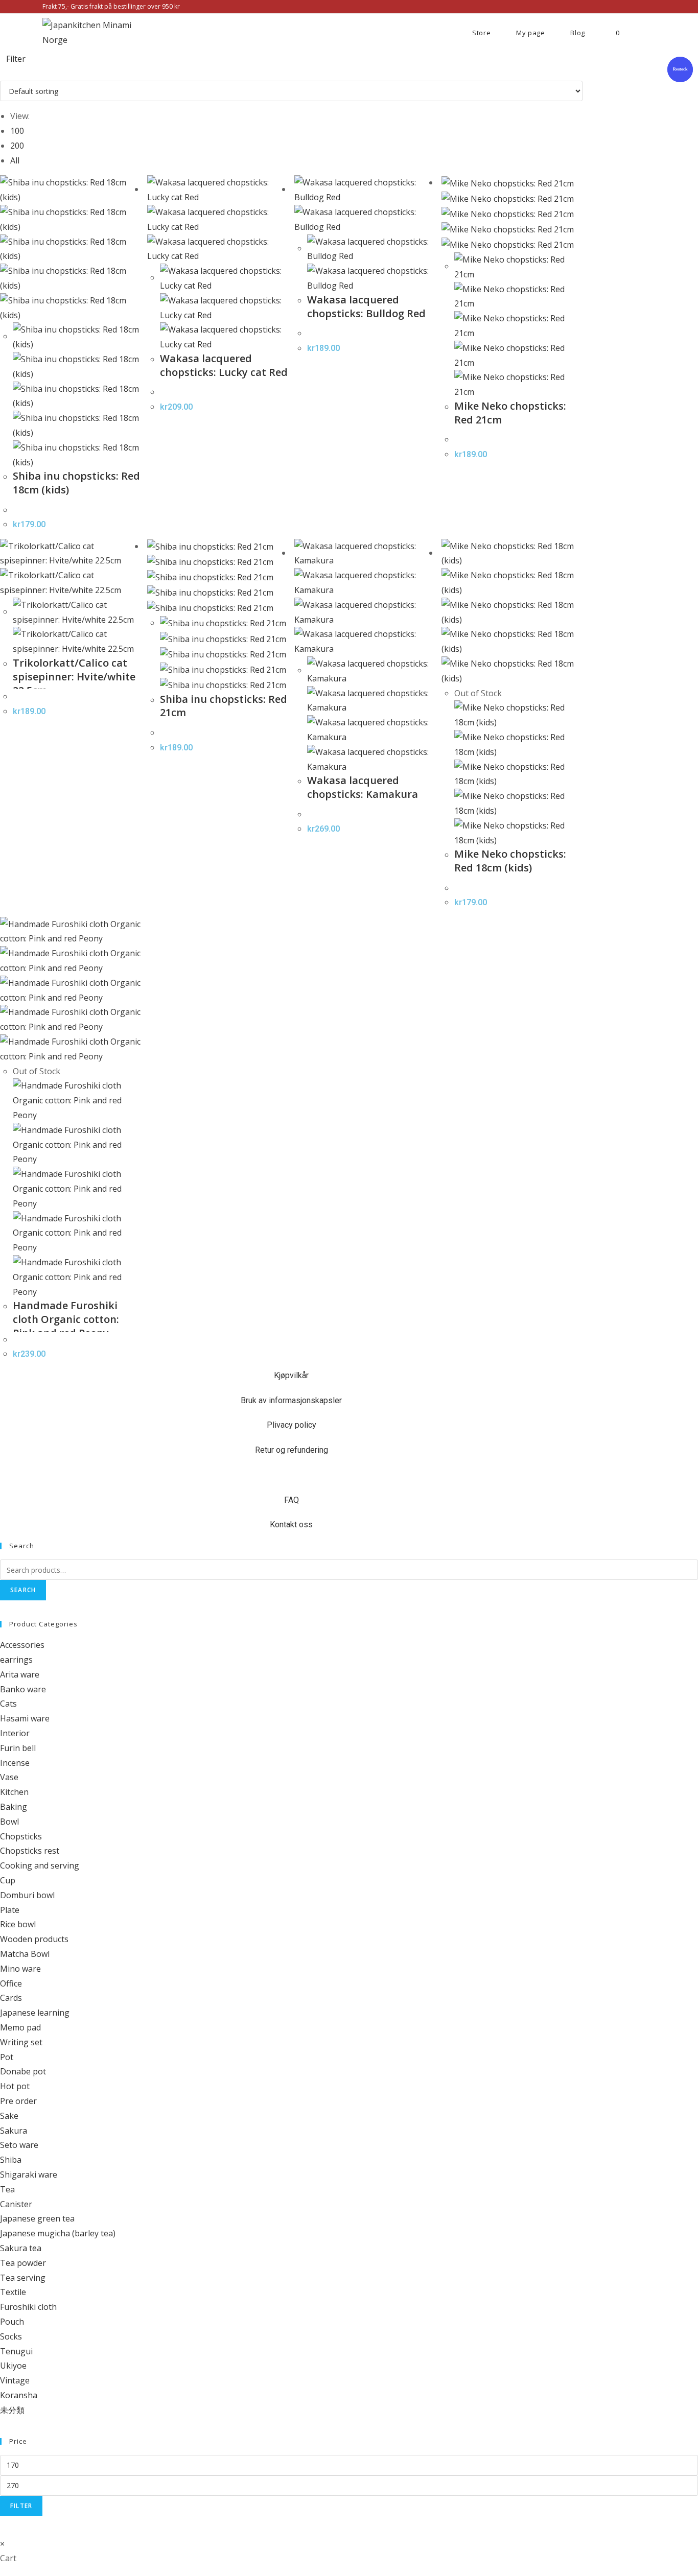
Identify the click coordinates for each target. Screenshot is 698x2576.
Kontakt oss (291, 1525)
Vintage (15, 2380)
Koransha (19, 2395)
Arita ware (20, 1674)
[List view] (9, 73)
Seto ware (19, 2145)
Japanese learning (35, 2013)
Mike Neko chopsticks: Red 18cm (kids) (510, 861)
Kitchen (14, 1792)
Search (23, 1590)
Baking (14, 1807)
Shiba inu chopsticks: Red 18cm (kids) (76, 483)
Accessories (22, 1645)
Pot (7, 2057)
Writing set (21, 2042)
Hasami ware (25, 1718)
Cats (8, 1704)
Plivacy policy (292, 1425)
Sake (9, 2116)
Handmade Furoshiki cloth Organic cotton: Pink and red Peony (66, 1319)
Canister (16, 2204)
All (15, 160)
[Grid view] (3, 73)
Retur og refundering (292, 1450)
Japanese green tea (37, 2218)
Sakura (14, 2131)
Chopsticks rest (30, 1851)
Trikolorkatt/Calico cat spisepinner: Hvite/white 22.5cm (74, 677)
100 (17, 131)
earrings (16, 1660)
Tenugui (16, 2351)
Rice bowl (18, 1924)
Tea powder (23, 2263)
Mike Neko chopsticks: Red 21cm (510, 413)
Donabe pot (23, 2071)
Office (11, 1983)
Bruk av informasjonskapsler (291, 1400)
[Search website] (648, 33)
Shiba (11, 2160)
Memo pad (20, 2027)
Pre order (18, 2101)
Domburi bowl (27, 1895)
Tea (7, 2189)
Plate (10, 1910)
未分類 (12, 2410)
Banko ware (23, 1689)
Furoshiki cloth (28, 2307)
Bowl (9, 1822)
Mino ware (20, 1969)
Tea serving (23, 2278)
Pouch (12, 2322)
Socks (11, 2336)
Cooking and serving (40, 1865)
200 (17, 146)
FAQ (292, 1500)
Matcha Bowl (25, 1954)
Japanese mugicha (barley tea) (58, 2233)
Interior (15, 1733)
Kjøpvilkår (291, 1375)
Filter (21, 2506)
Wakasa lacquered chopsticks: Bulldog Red (366, 306)
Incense (15, 1763)
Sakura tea (21, 2248)
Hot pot (15, 2086)
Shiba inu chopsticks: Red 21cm (224, 706)
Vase (9, 1777)
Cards (11, 1998)
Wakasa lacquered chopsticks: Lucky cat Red (224, 365)
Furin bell (18, 1748)
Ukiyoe (13, 2366)
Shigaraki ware (29, 2175)
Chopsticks (21, 1836)
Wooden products (34, 1939)
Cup (8, 1880)
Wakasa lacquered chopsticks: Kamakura (363, 787)
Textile (13, 2292)
